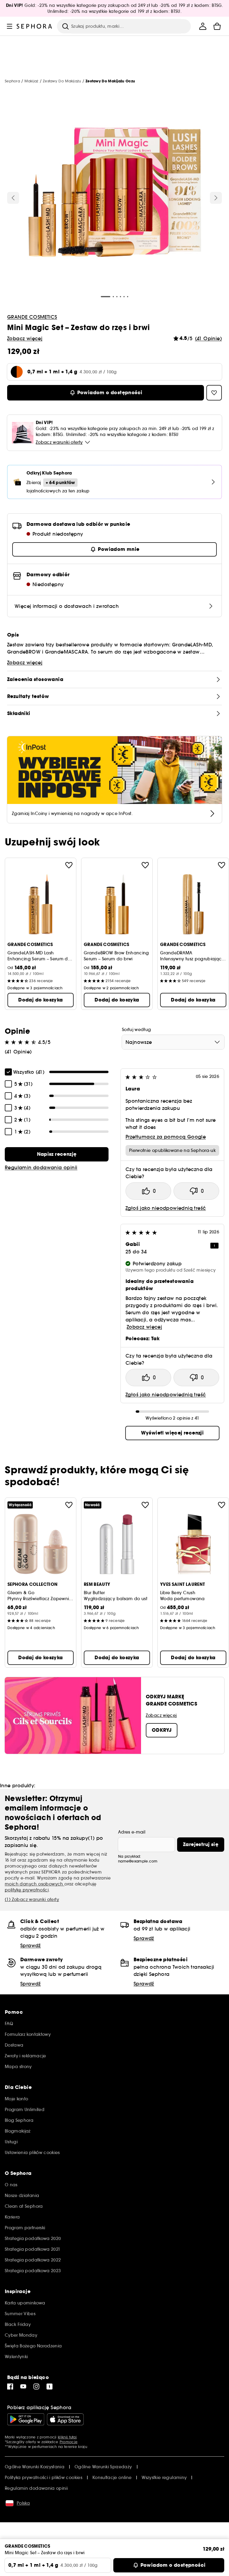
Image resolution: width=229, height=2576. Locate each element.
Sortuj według (137, 1030)
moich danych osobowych (35, 1884)
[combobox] (173, 1042)
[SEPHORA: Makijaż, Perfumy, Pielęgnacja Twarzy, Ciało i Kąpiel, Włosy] (34, 26)
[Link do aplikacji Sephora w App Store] (65, 2419)
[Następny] (216, 198)
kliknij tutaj (67, 2437)
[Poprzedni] (13, 198)
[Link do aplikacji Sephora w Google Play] (26, 2419)
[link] (57, 1154)
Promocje (69, 2442)
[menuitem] (203, 26)
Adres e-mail (132, 1832)
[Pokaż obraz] (114, 193)
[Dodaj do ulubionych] (69, 865)
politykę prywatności (27, 1890)
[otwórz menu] (10, 26)
